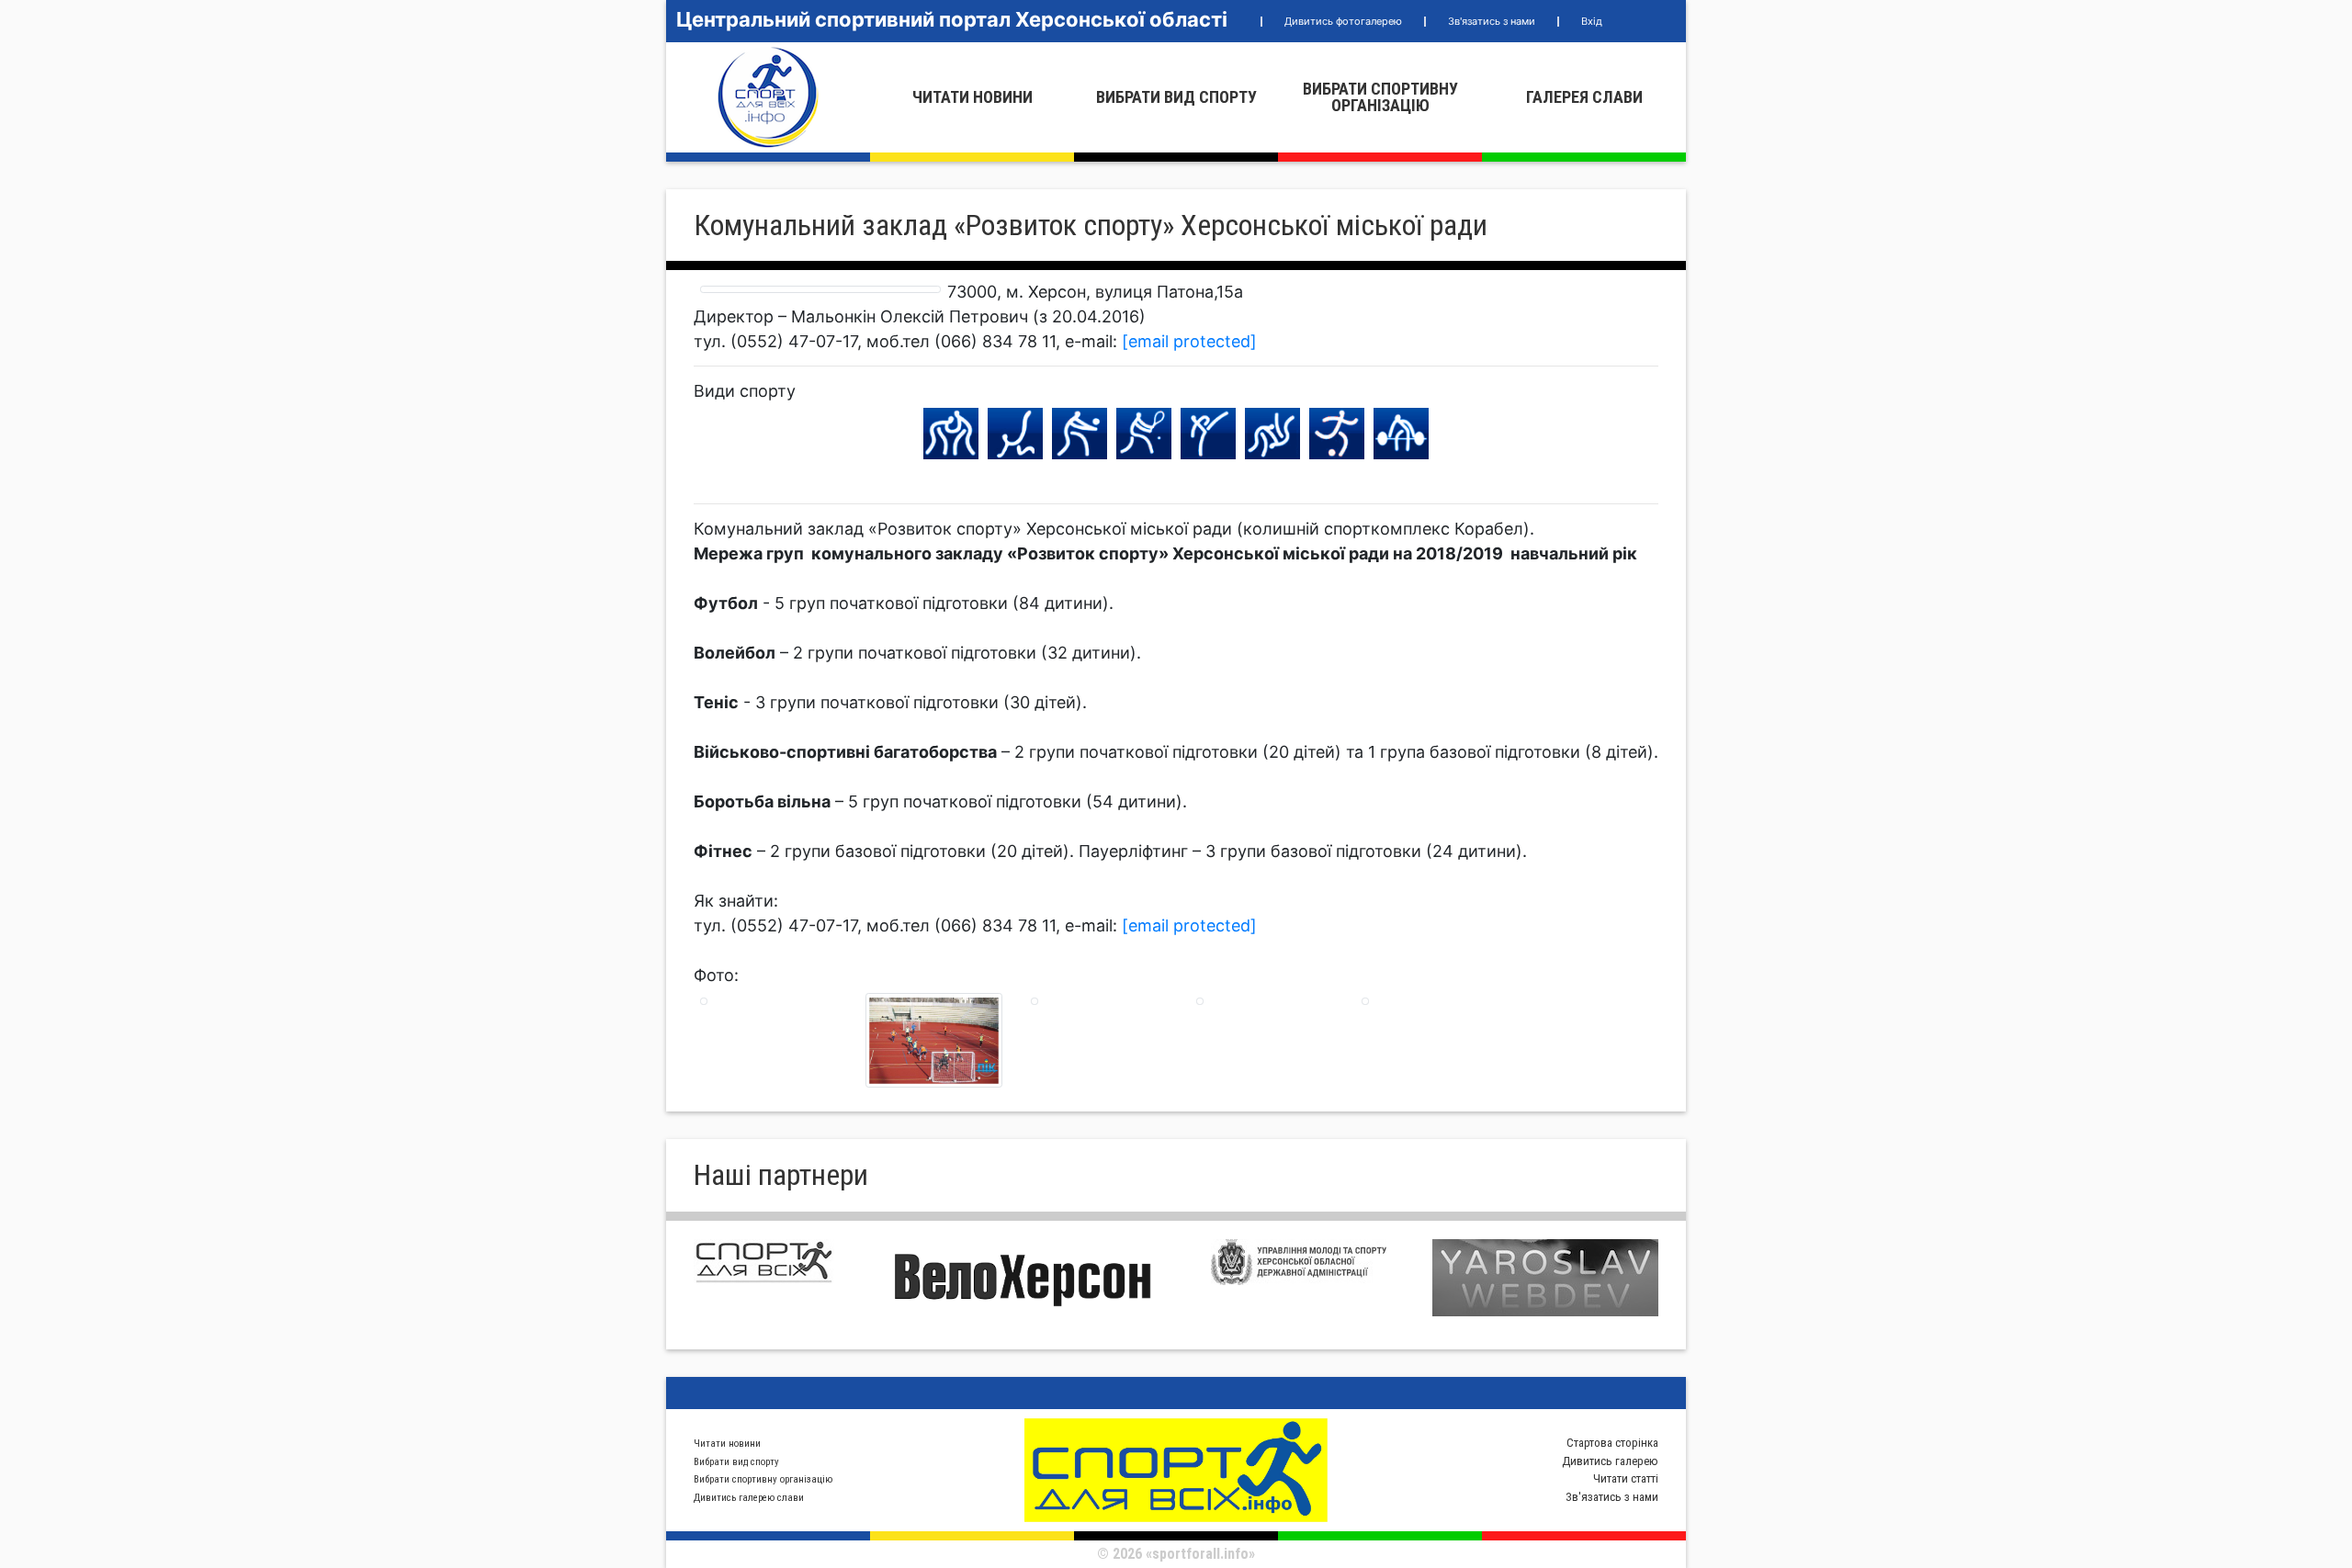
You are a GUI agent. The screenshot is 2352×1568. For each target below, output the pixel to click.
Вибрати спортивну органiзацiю (1380, 97)
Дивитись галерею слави (749, 1498)
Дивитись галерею (1610, 1461)
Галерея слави (1584, 97)
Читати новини (972, 97)
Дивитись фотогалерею (1343, 21)
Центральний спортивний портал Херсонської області (952, 19)
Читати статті (1626, 1478)
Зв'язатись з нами (1492, 21)
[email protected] (1189, 341)
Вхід (1592, 21)
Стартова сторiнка (1612, 1443)
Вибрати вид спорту (1176, 97)
